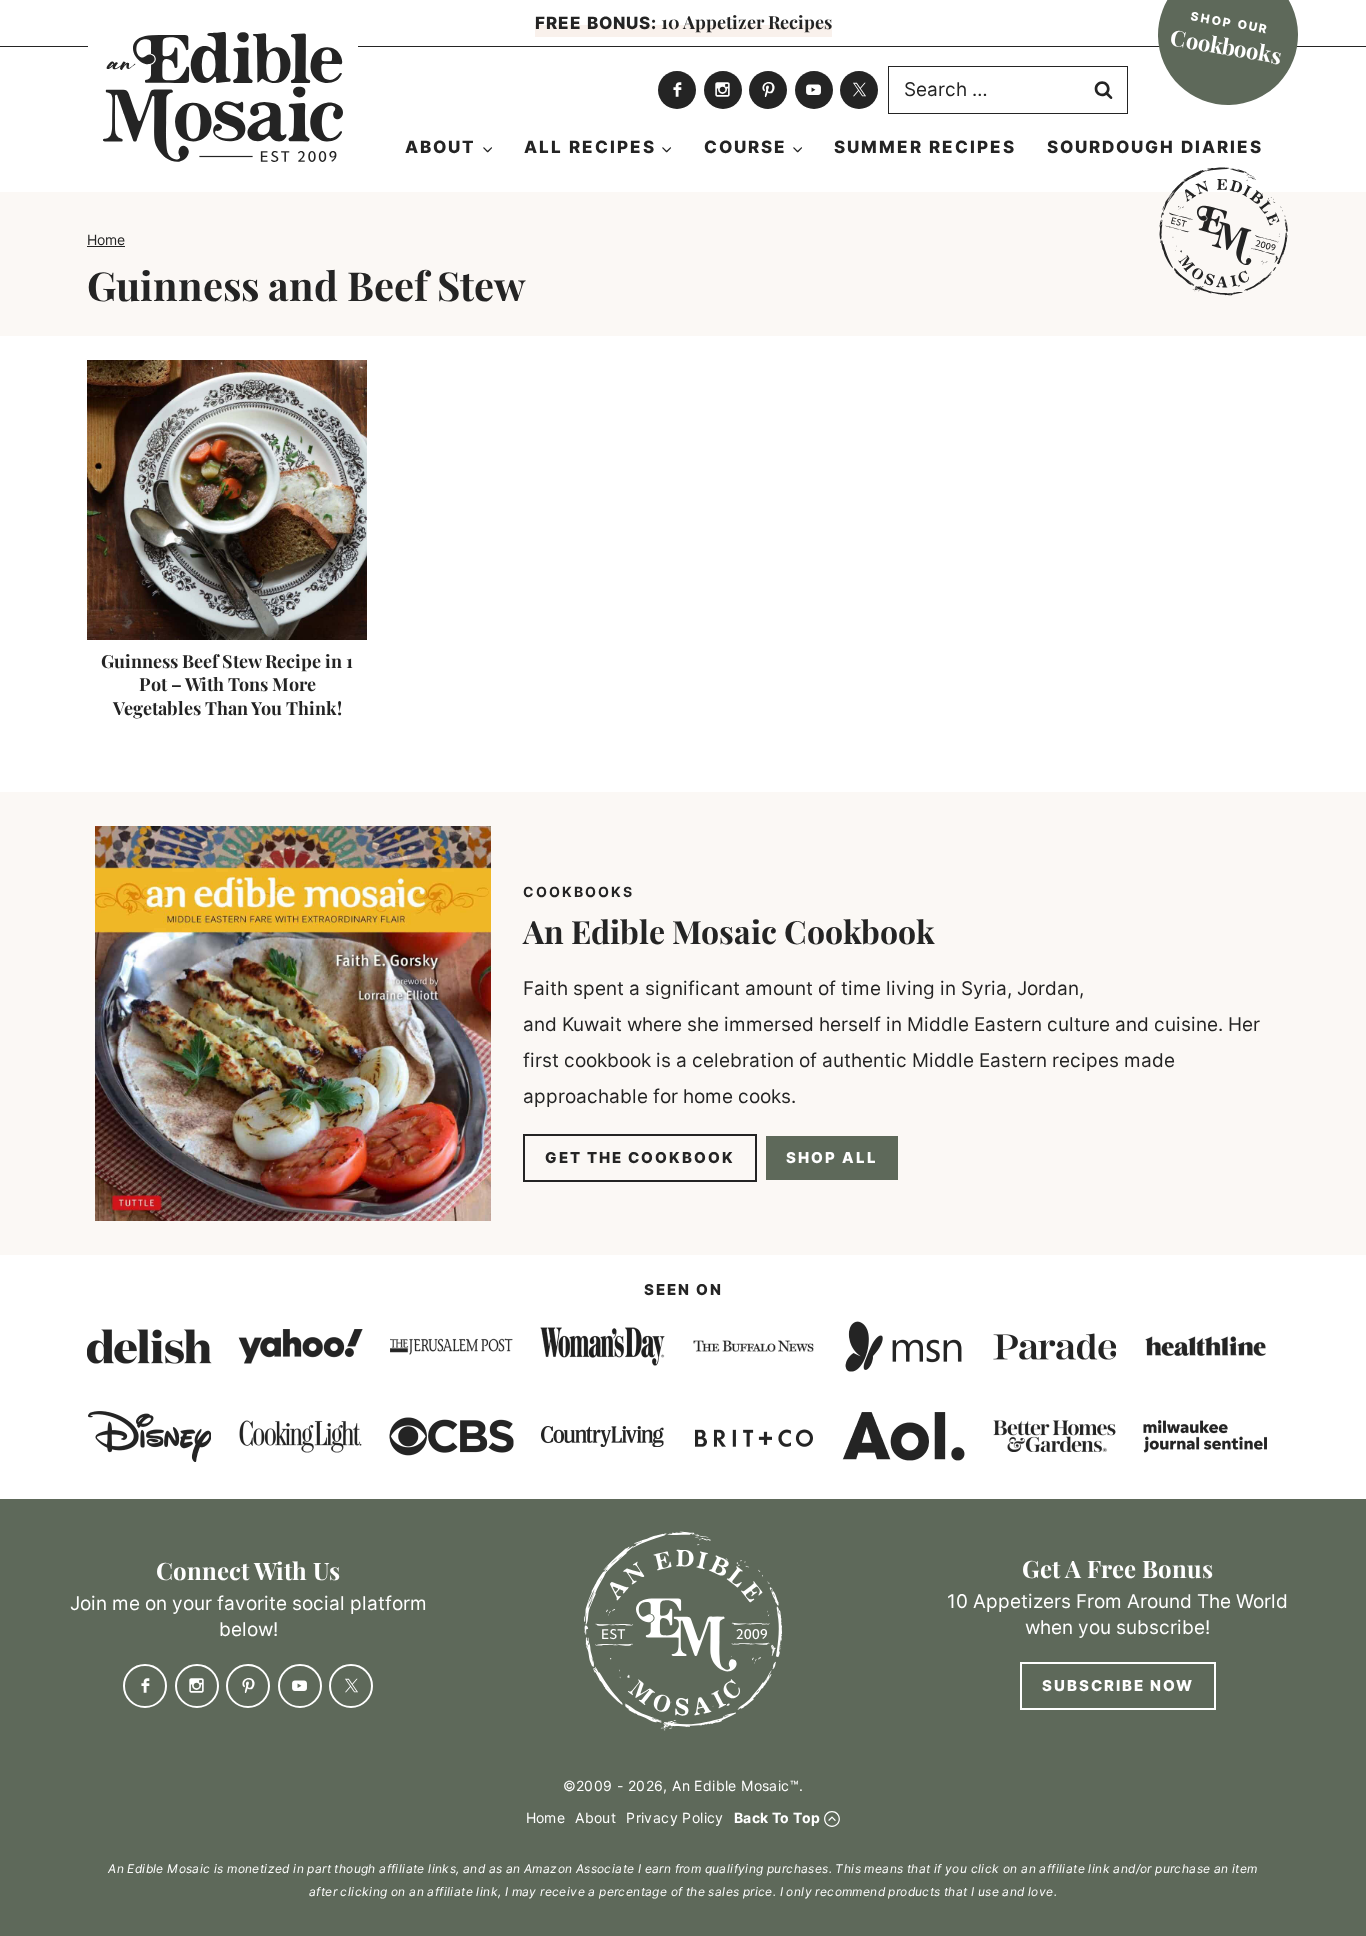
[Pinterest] (768, 90)
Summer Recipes (925, 147)
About (595, 1817)
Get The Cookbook (640, 1157)
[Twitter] (859, 90)
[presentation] (227, 500)
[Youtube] (814, 90)
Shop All (832, 1157)
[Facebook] (677, 90)
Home (106, 239)
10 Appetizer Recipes (683, 22)
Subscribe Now (1118, 1685)
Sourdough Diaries (1155, 147)
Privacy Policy (675, 1817)
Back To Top (777, 1817)
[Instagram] (723, 90)
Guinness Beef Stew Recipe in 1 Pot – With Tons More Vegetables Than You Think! (227, 684)
